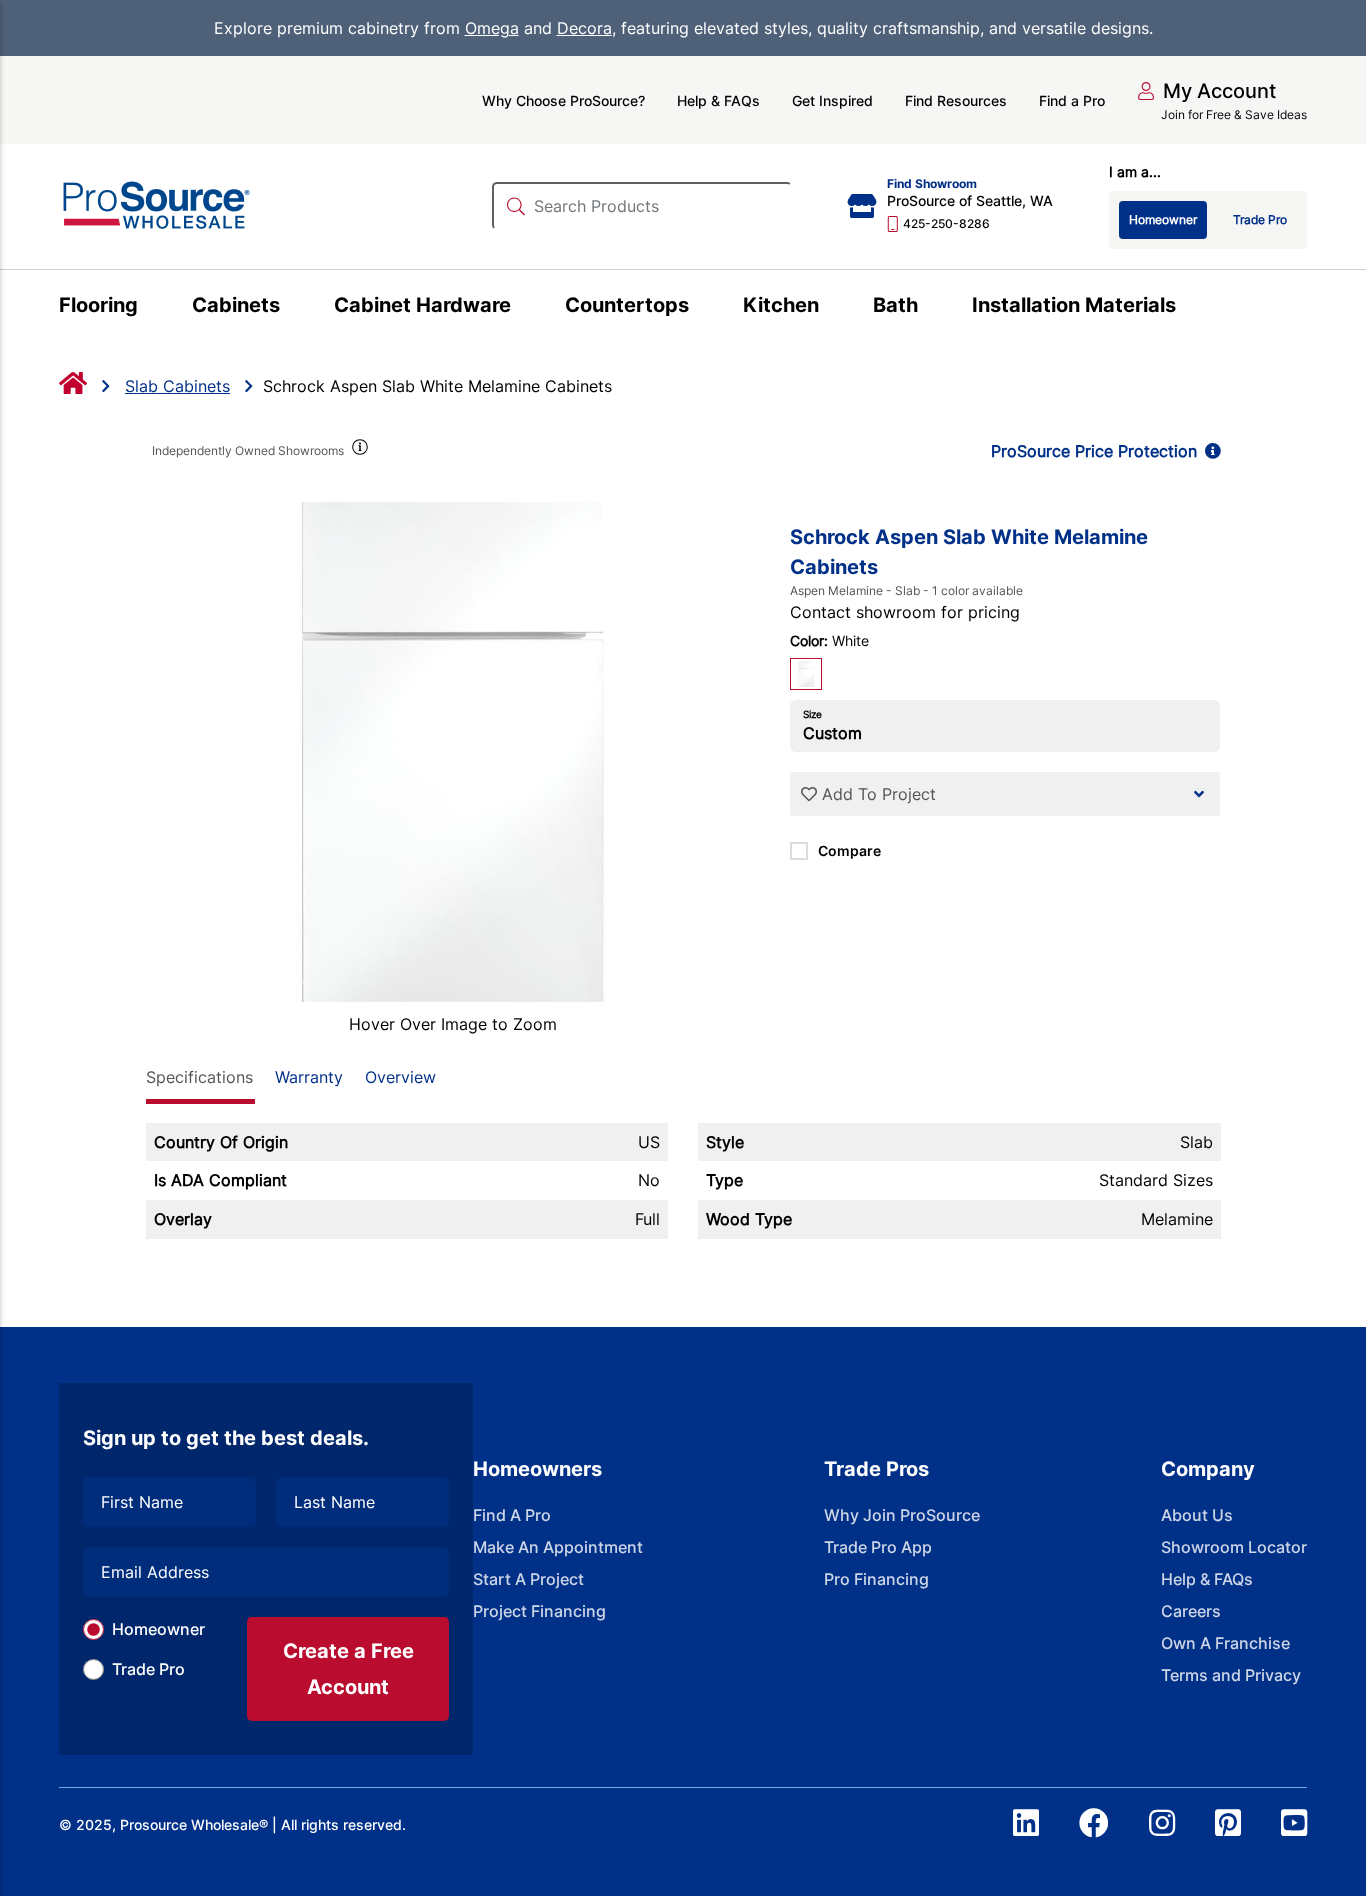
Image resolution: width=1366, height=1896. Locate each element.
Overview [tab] (400, 1077)
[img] (359, 451)
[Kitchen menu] (830, 308)
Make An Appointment (558, 1547)
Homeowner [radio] (1163, 219)
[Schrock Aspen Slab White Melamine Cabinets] (453, 752)
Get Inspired (832, 100)
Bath (895, 305)
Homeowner (158, 1629)
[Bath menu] (929, 308)
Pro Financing (876, 1579)
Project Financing (539, 1611)
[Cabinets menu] (291, 308)
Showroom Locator (1234, 1547)
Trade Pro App (878, 1547)
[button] (1206, 91)
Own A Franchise (1225, 1643)
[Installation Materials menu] (1187, 308)
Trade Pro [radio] (1260, 219)
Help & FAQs (718, 100)
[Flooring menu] (149, 308)
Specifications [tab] (199, 1077)
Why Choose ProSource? (563, 100)
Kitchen (781, 305)
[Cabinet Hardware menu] (522, 308)
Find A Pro (512, 1515)
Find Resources (956, 100)
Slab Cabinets (177, 386)
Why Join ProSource (902, 1515)
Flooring (98, 305)
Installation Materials (1074, 305)
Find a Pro (1072, 100)
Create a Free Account (348, 1669)
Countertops (627, 305)
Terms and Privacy (1231, 1675)
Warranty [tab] (309, 1077)
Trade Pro (148, 1669)
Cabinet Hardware (422, 305)
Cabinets (236, 305)
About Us (1197, 1515)
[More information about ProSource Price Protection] (1209, 451)
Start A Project (528, 1579)
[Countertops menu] (700, 308)
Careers (1191, 1611)
